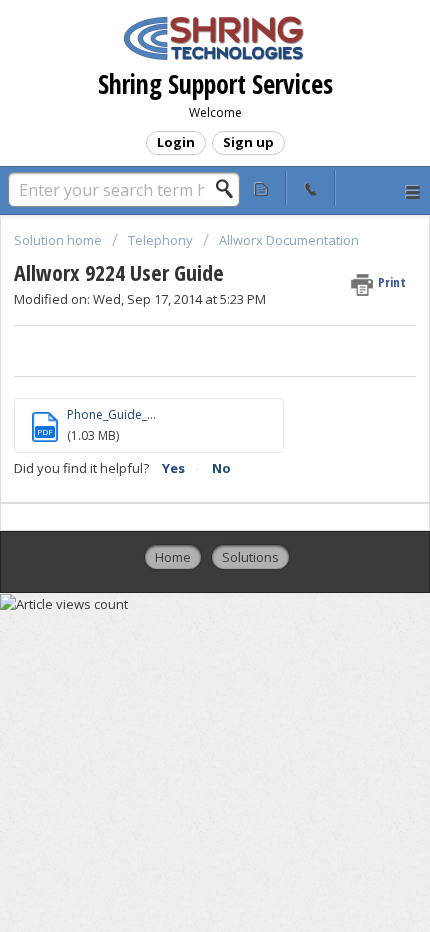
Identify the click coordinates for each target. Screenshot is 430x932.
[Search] (230, 189)
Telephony (160, 240)
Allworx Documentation (289, 240)
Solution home (59, 240)
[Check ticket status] (262, 188)
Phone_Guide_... (111, 414)
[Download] (178, 450)
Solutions (250, 557)
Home (173, 557)
